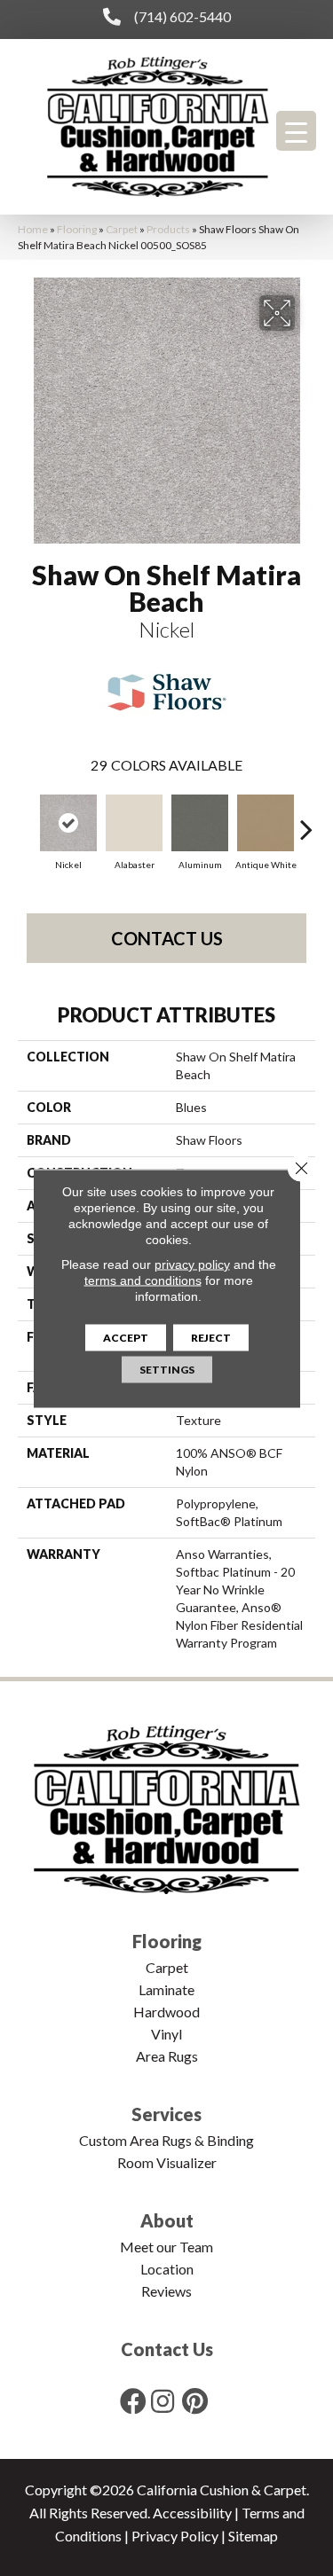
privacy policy (192, 1264)
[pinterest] (195, 2401)
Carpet (122, 229)
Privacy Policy (175, 2536)
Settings (167, 1369)
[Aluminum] (200, 823)
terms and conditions (143, 1280)
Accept (126, 1337)
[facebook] (133, 2401)
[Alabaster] (134, 823)
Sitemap (253, 2536)
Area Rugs (167, 2056)
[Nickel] (68, 823)
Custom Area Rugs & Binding (166, 2140)
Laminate (166, 1989)
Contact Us (167, 938)
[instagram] (163, 2401)
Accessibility (192, 2513)
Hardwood (166, 2012)
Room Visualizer (167, 2162)
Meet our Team (166, 2247)
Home (33, 229)
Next (306, 820)
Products (168, 229)
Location (167, 2269)
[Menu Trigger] (296, 131)
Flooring (77, 229)
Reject (211, 1337)
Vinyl (166, 2034)
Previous (27, 820)
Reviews (166, 2291)
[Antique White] (266, 823)
